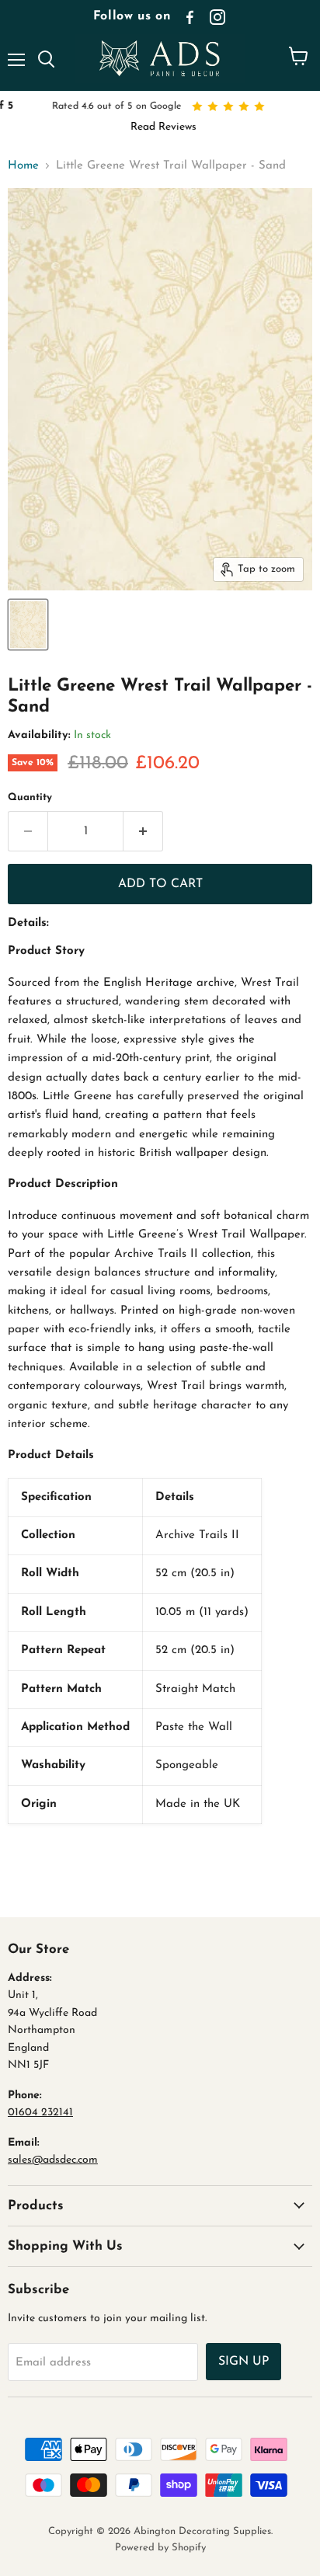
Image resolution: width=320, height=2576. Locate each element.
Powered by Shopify (160, 2548)
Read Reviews (160, 127)
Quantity (30, 797)
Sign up (243, 2362)
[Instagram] (217, 17)
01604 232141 (40, 2113)
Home (23, 166)
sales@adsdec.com (53, 2160)
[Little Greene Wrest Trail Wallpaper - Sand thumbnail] (28, 625)
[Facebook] (190, 17)
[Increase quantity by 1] (143, 831)
